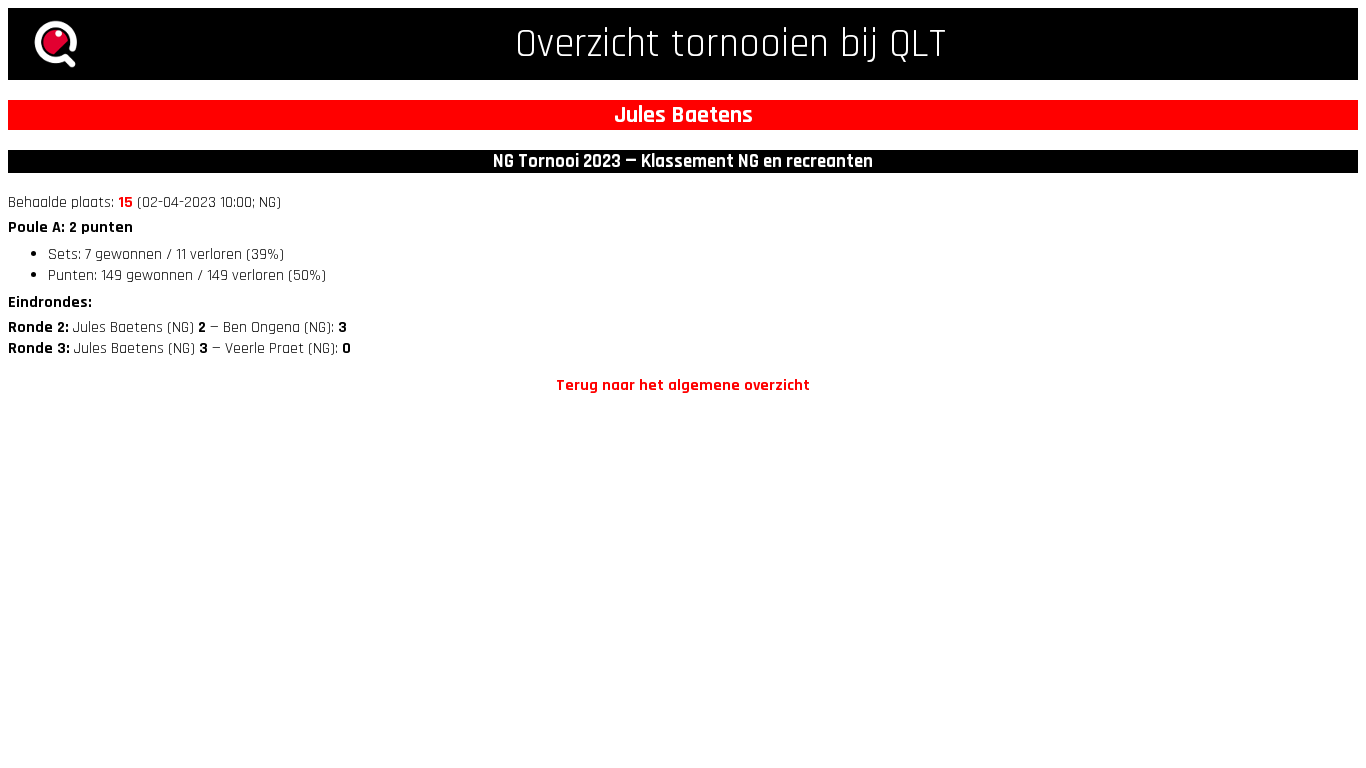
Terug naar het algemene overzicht (683, 385)
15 (125, 202)
